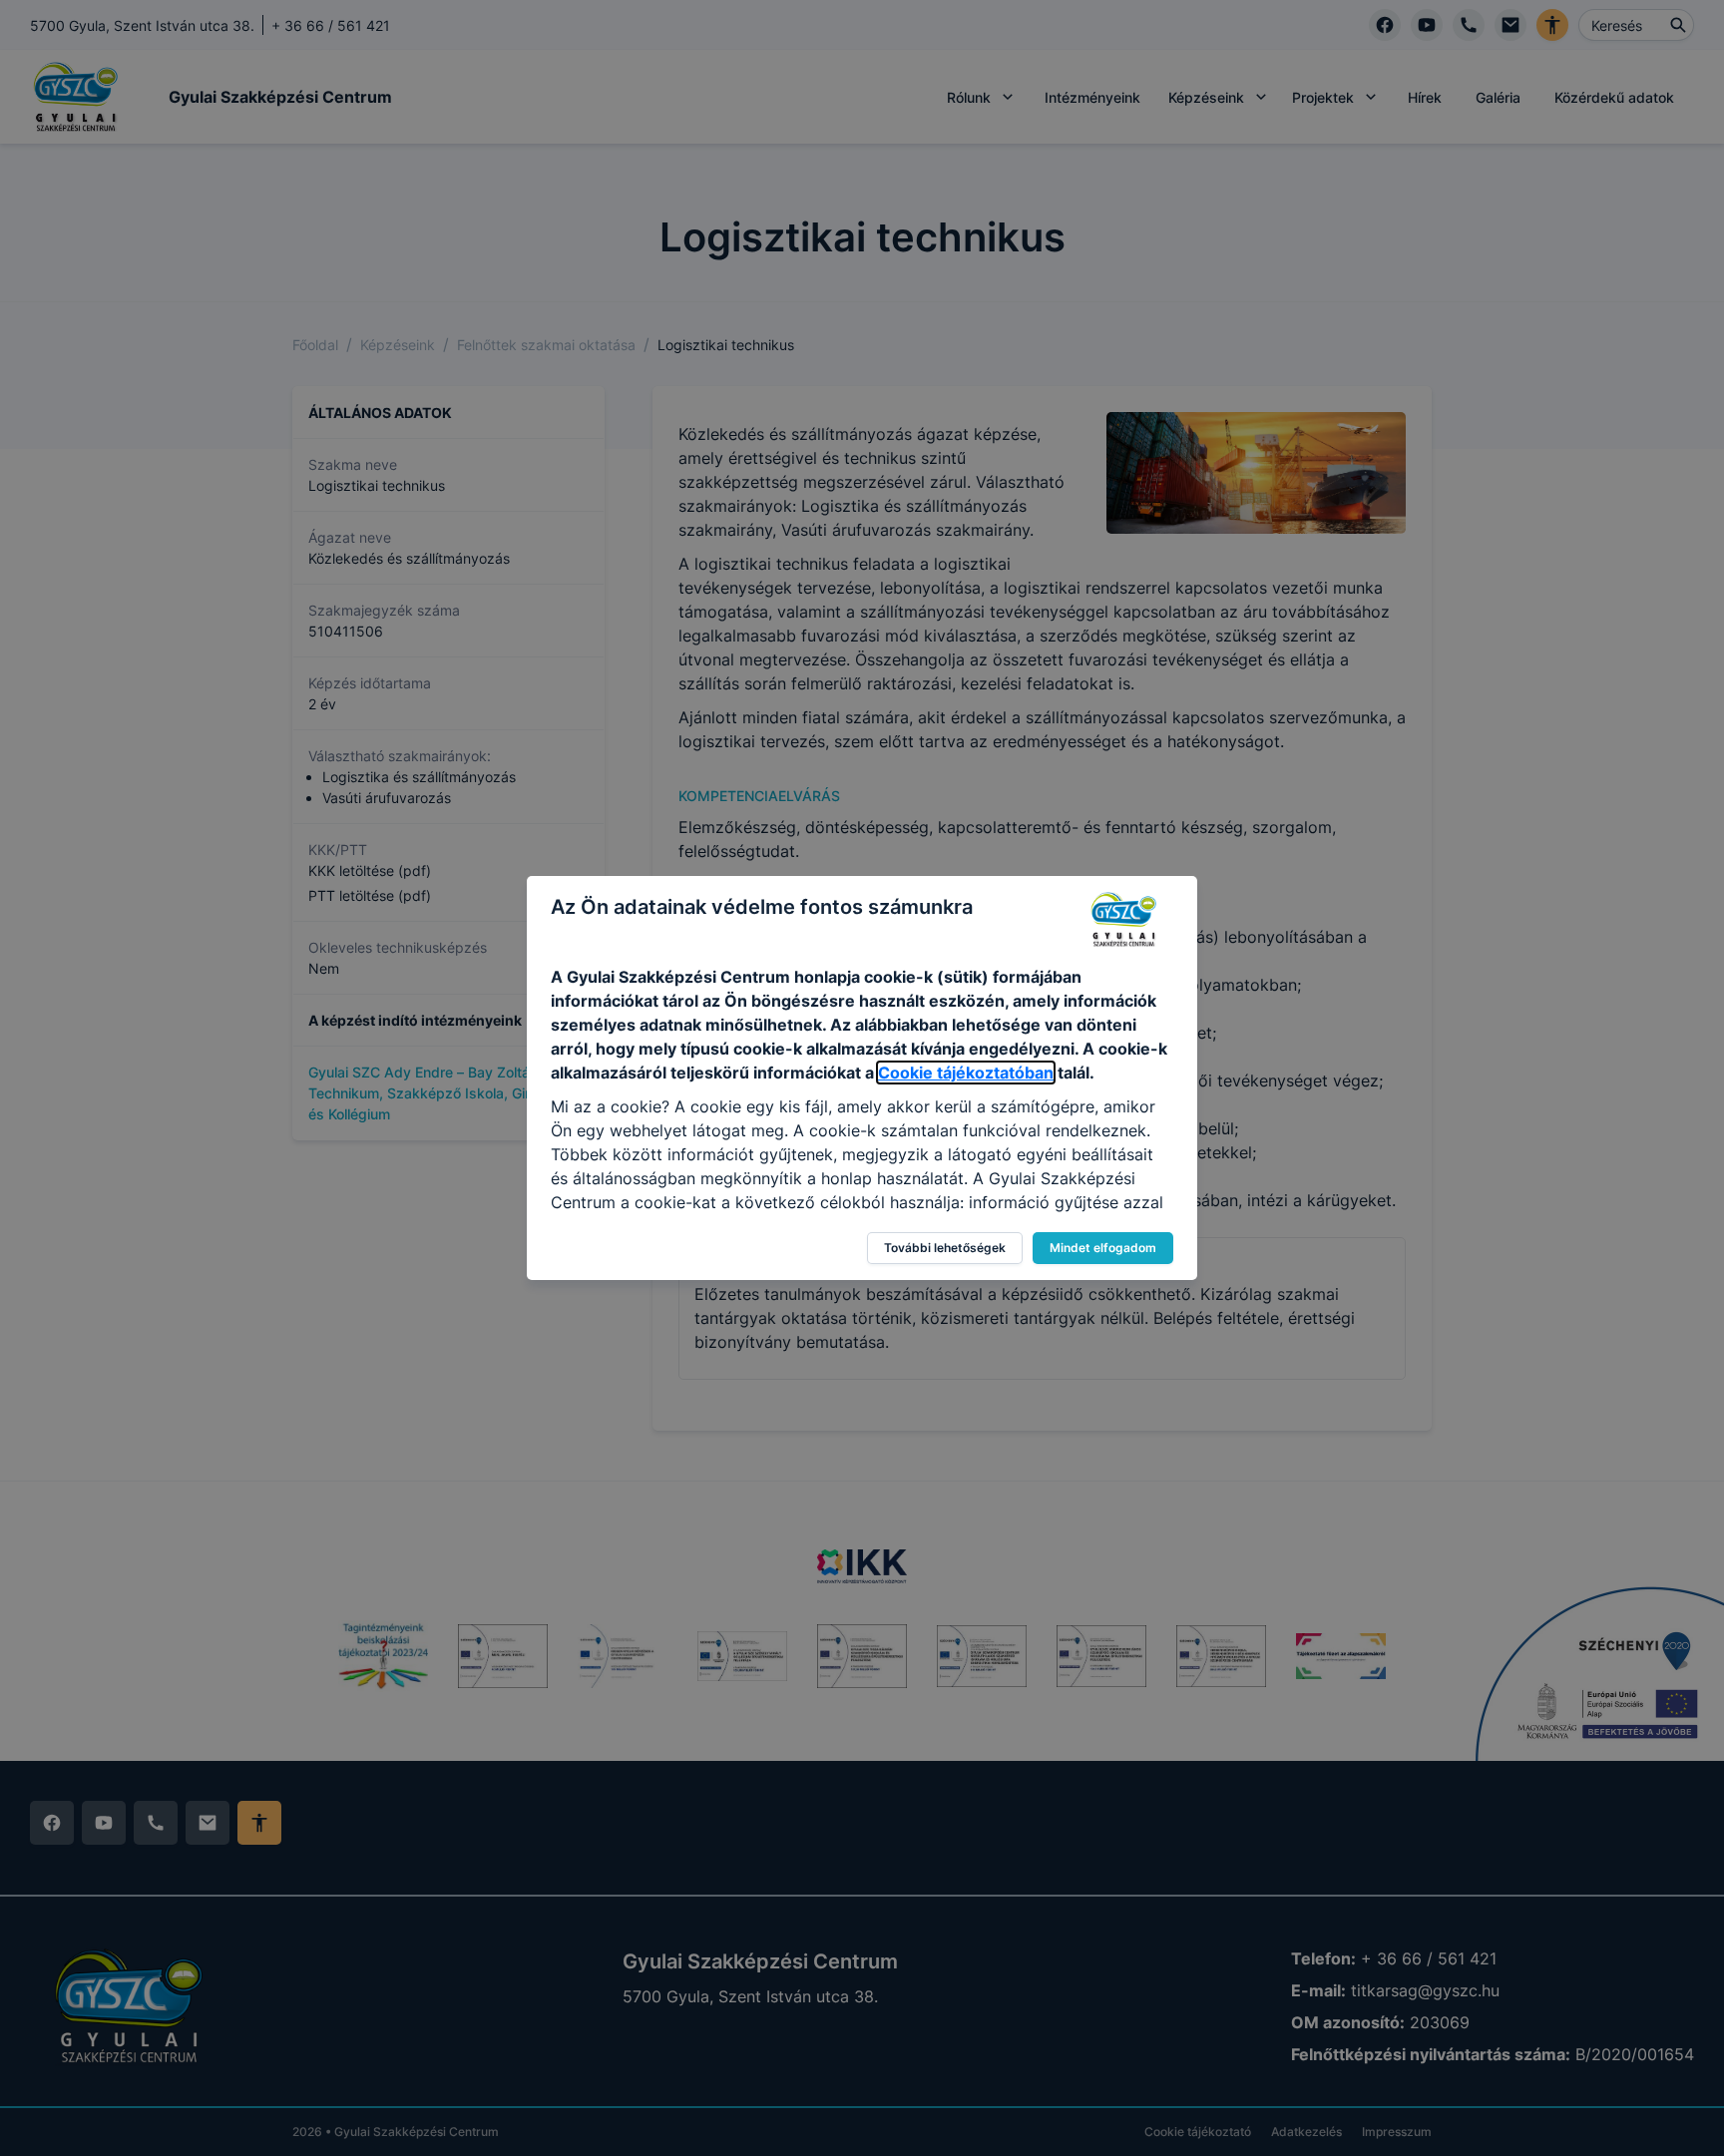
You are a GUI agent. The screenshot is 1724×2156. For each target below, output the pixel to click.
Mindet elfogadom (1103, 1248)
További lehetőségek (945, 1248)
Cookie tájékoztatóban (966, 1073)
